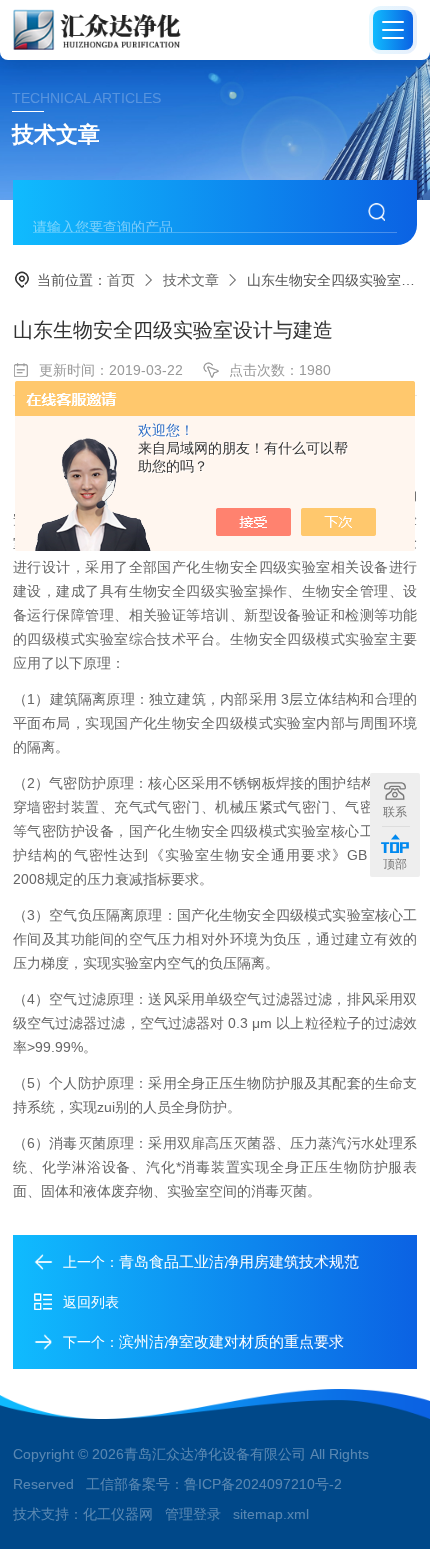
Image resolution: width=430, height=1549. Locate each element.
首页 (121, 280)
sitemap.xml (271, 1514)
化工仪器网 (118, 1514)
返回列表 (91, 1302)
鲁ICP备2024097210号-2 (263, 1484)
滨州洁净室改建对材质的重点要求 (231, 1341)
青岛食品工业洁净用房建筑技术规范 (239, 1261)
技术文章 (191, 280)
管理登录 (193, 1514)
